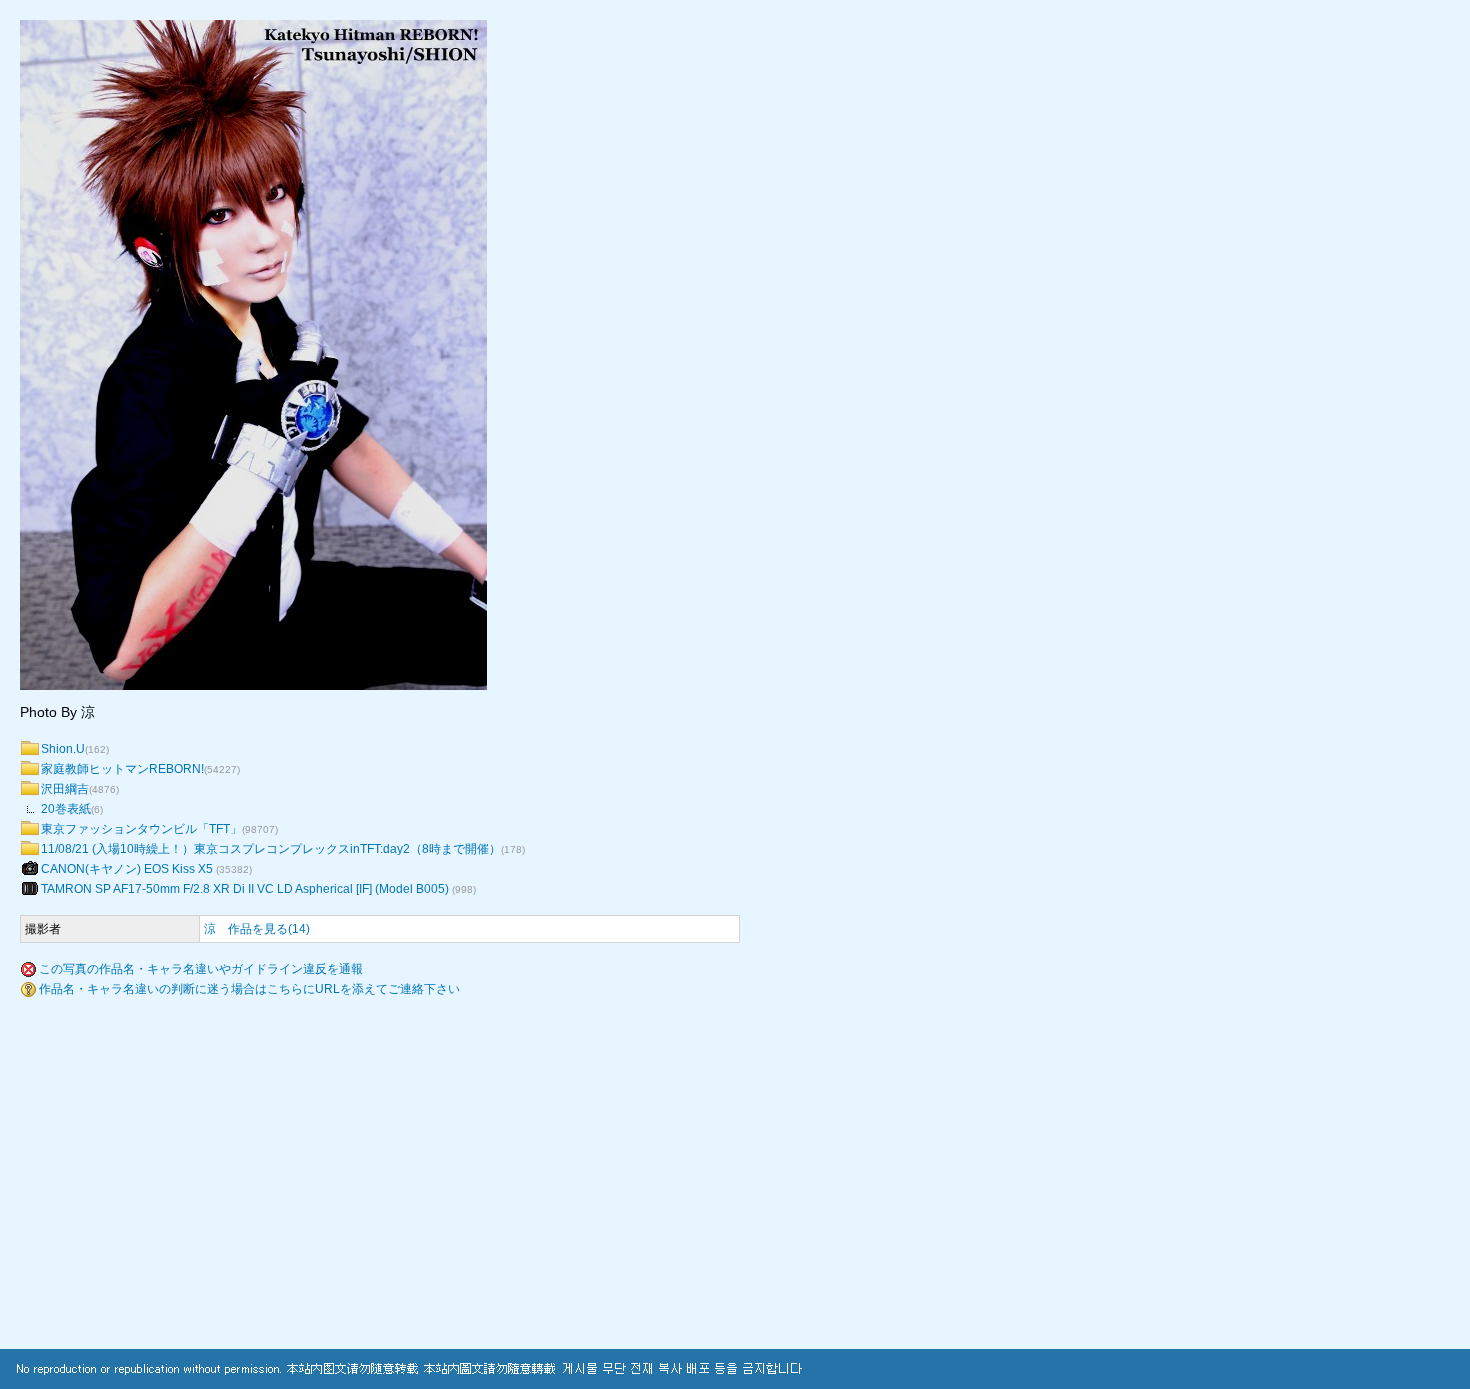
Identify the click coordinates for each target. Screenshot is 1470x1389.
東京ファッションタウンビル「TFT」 (141, 829)
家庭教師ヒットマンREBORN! (122, 769)
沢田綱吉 (65, 789)
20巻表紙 (66, 809)
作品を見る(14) (269, 929)
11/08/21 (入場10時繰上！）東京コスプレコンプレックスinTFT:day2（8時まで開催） (271, 849)
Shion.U (63, 749)
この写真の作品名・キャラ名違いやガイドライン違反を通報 (201, 969)
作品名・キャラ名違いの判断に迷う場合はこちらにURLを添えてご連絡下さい (249, 989)
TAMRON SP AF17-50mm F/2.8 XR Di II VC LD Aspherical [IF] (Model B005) (246, 889)
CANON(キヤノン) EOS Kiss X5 (128, 869)
